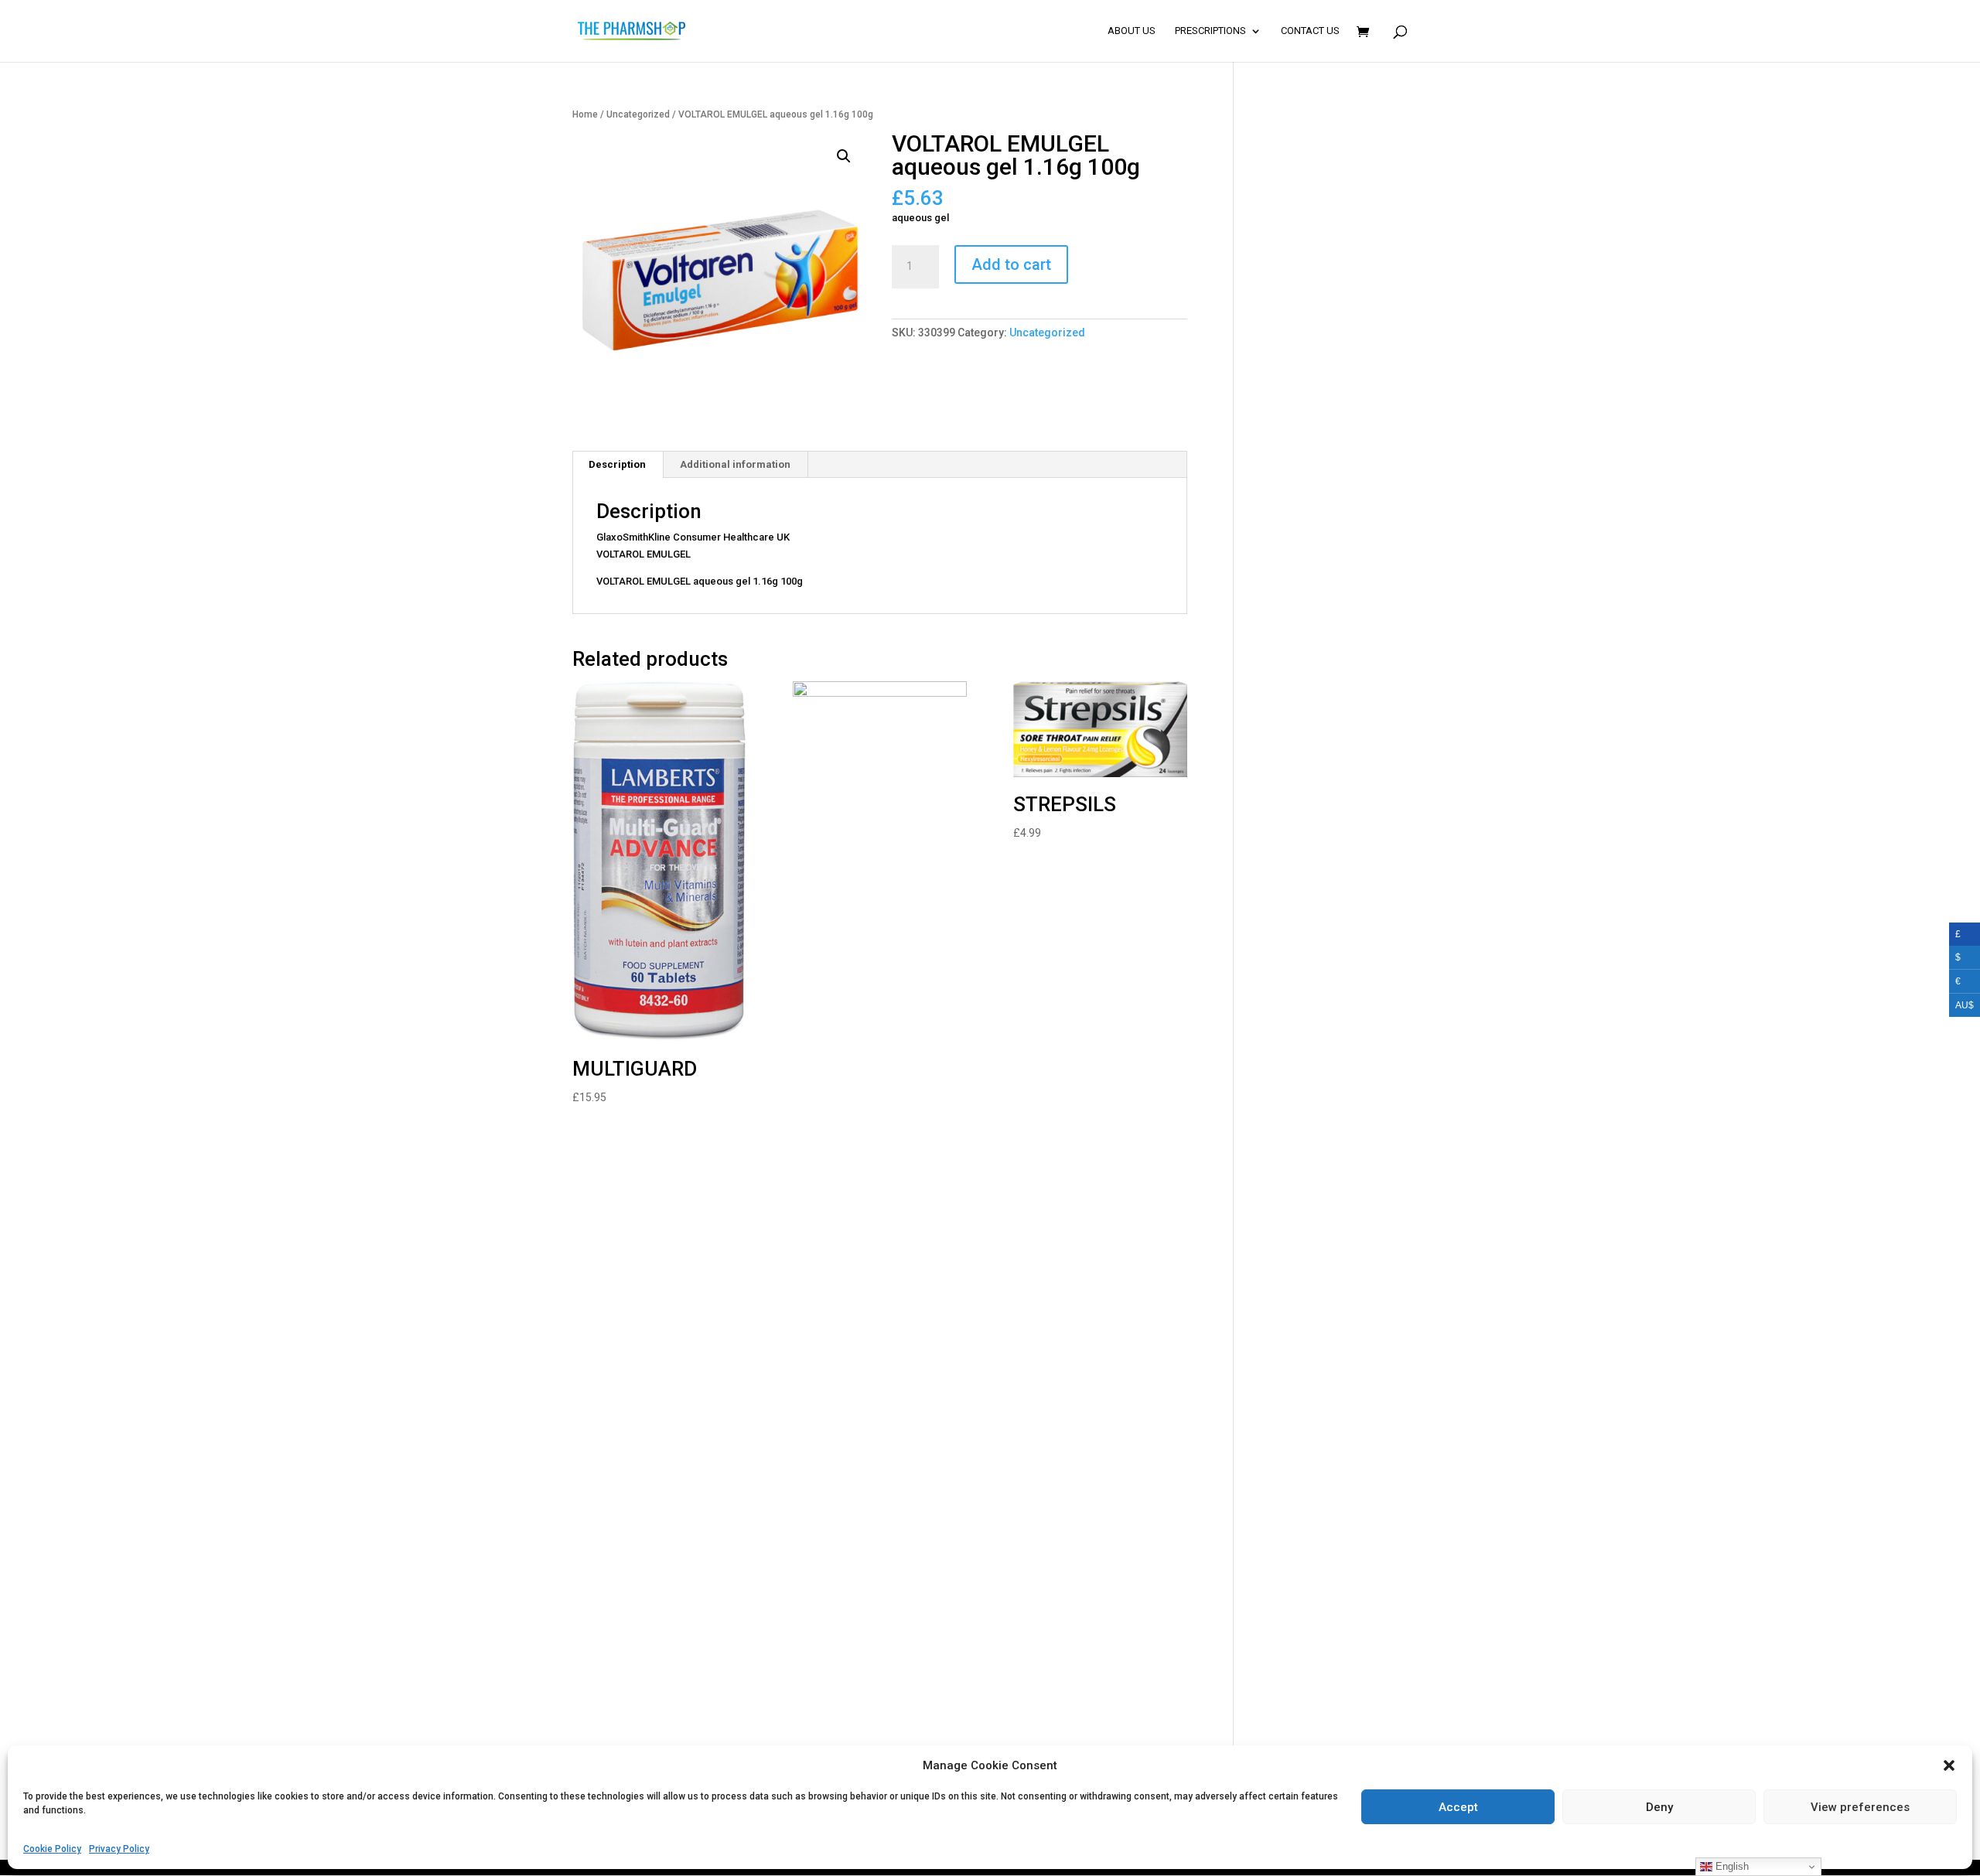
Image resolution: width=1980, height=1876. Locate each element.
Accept (1458, 1806)
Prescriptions (1210, 31)
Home (585, 114)
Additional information (735, 464)
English (1731, 1866)
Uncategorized (638, 114)
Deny (1659, 1806)
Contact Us (1310, 31)
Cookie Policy (52, 1848)
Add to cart (1011, 264)
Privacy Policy (119, 1848)
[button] (1949, 1765)
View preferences (1860, 1806)
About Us (1132, 31)
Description (617, 464)
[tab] (618, 465)
